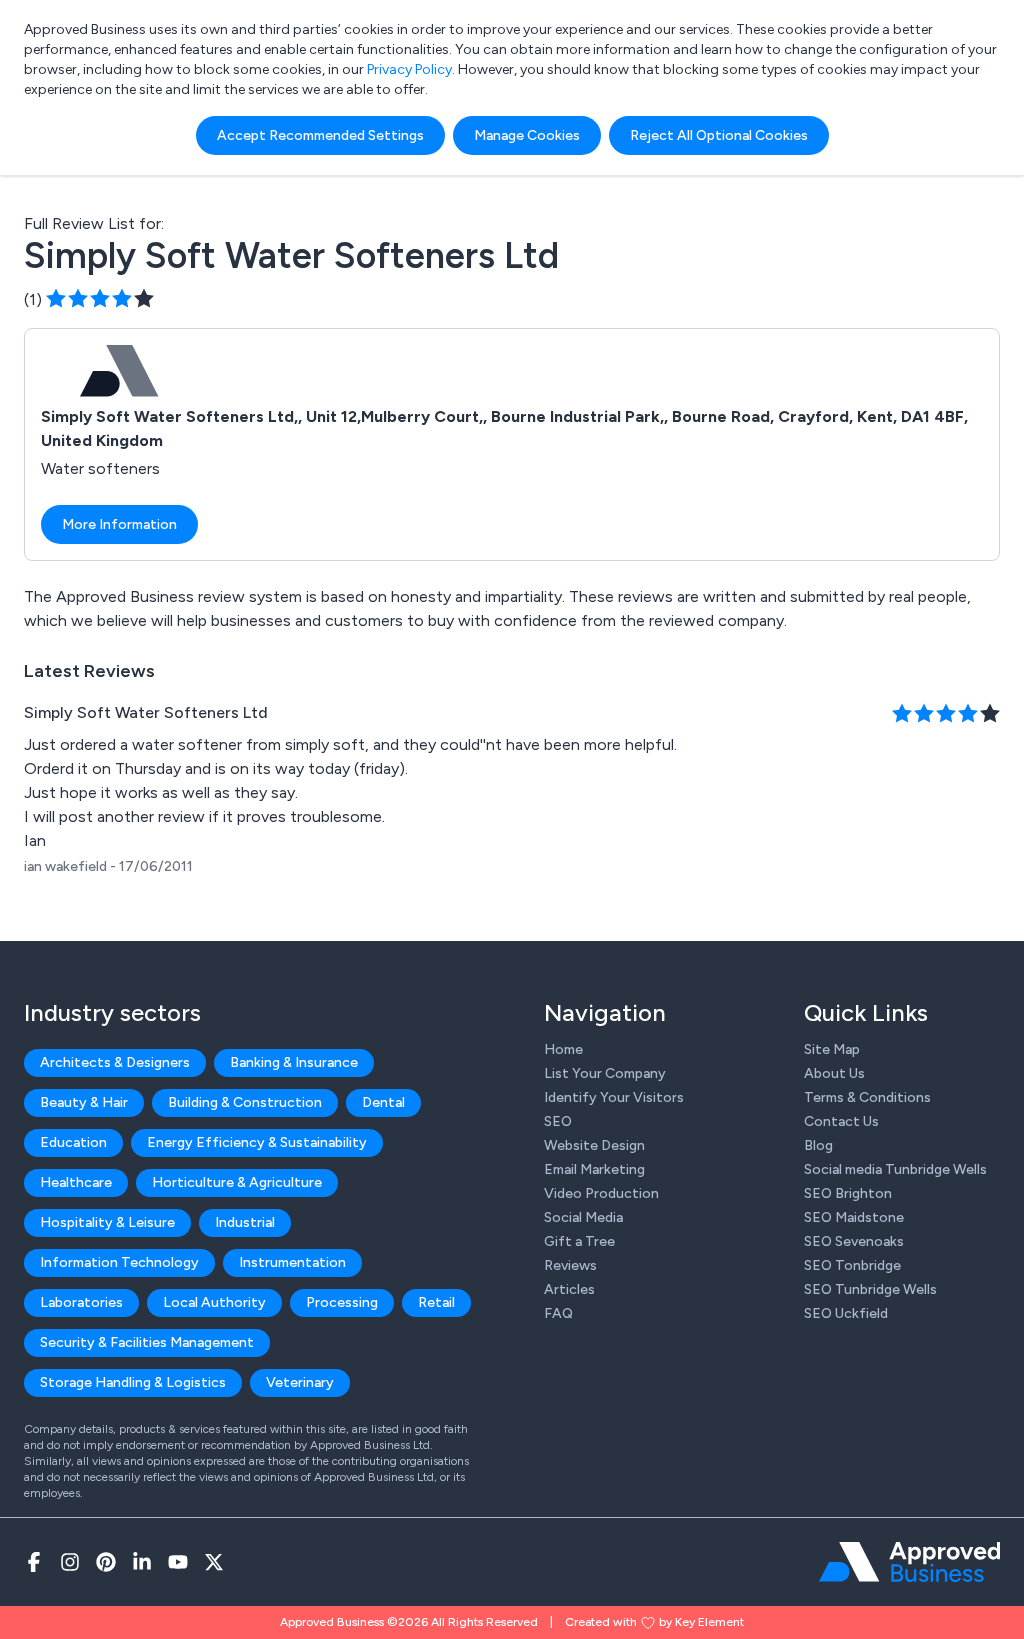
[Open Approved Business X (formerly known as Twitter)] (214, 1562)
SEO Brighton (848, 1193)
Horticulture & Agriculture (237, 1182)
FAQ (558, 1313)
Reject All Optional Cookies (719, 135)
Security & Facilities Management (147, 1342)
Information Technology (119, 1262)
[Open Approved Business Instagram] (70, 1562)
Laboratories (81, 1302)
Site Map (832, 1049)
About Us (834, 1073)
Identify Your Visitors (614, 1097)
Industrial (245, 1222)
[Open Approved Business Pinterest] (106, 1562)
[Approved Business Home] (909, 1562)
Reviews (570, 1265)
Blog (818, 1145)
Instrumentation (292, 1262)
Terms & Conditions (867, 1097)
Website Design (594, 1145)
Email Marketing (594, 1169)
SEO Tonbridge (852, 1265)
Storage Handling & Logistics (133, 1382)
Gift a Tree (579, 1241)
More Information (119, 524)
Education (73, 1142)
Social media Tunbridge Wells (895, 1169)
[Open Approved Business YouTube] (178, 1562)
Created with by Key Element (654, 1622)
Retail (436, 1302)
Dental (383, 1102)
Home (563, 1049)
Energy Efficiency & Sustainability (257, 1142)
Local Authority (214, 1302)
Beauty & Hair (84, 1102)
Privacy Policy (409, 69)
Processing (342, 1302)
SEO (558, 1121)
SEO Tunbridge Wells (870, 1289)
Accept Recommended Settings (320, 135)
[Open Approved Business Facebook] (34, 1562)
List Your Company (605, 1073)
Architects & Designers (115, 1062)
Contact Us (841, 1121)
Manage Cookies (527, 135)
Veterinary (300, 1382)
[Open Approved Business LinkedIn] (142, 1562)
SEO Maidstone (854, 1217)
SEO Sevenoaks (854, 1241)
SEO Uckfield (846, 1313)
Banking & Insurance (294, 1062)
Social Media (583, 1217)
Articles (569, 1289)
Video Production (601, 1193)
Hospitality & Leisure (107, 1222)
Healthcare (76, 1182)
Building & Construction (245, 1102)
